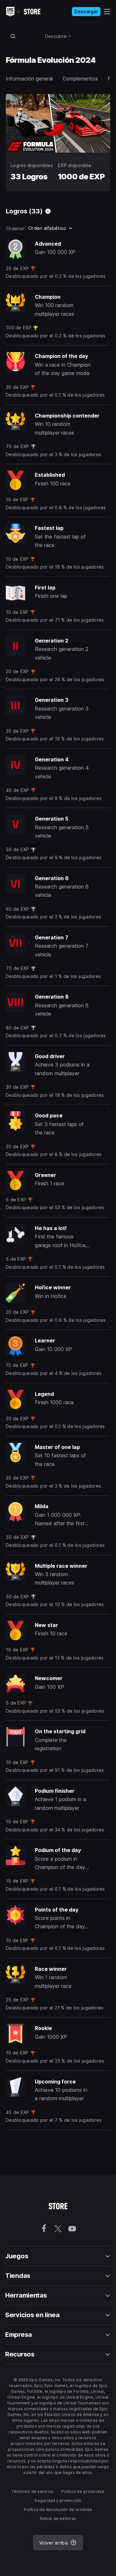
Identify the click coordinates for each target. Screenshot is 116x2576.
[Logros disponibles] (48, 211)
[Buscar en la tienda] (13, 36)
